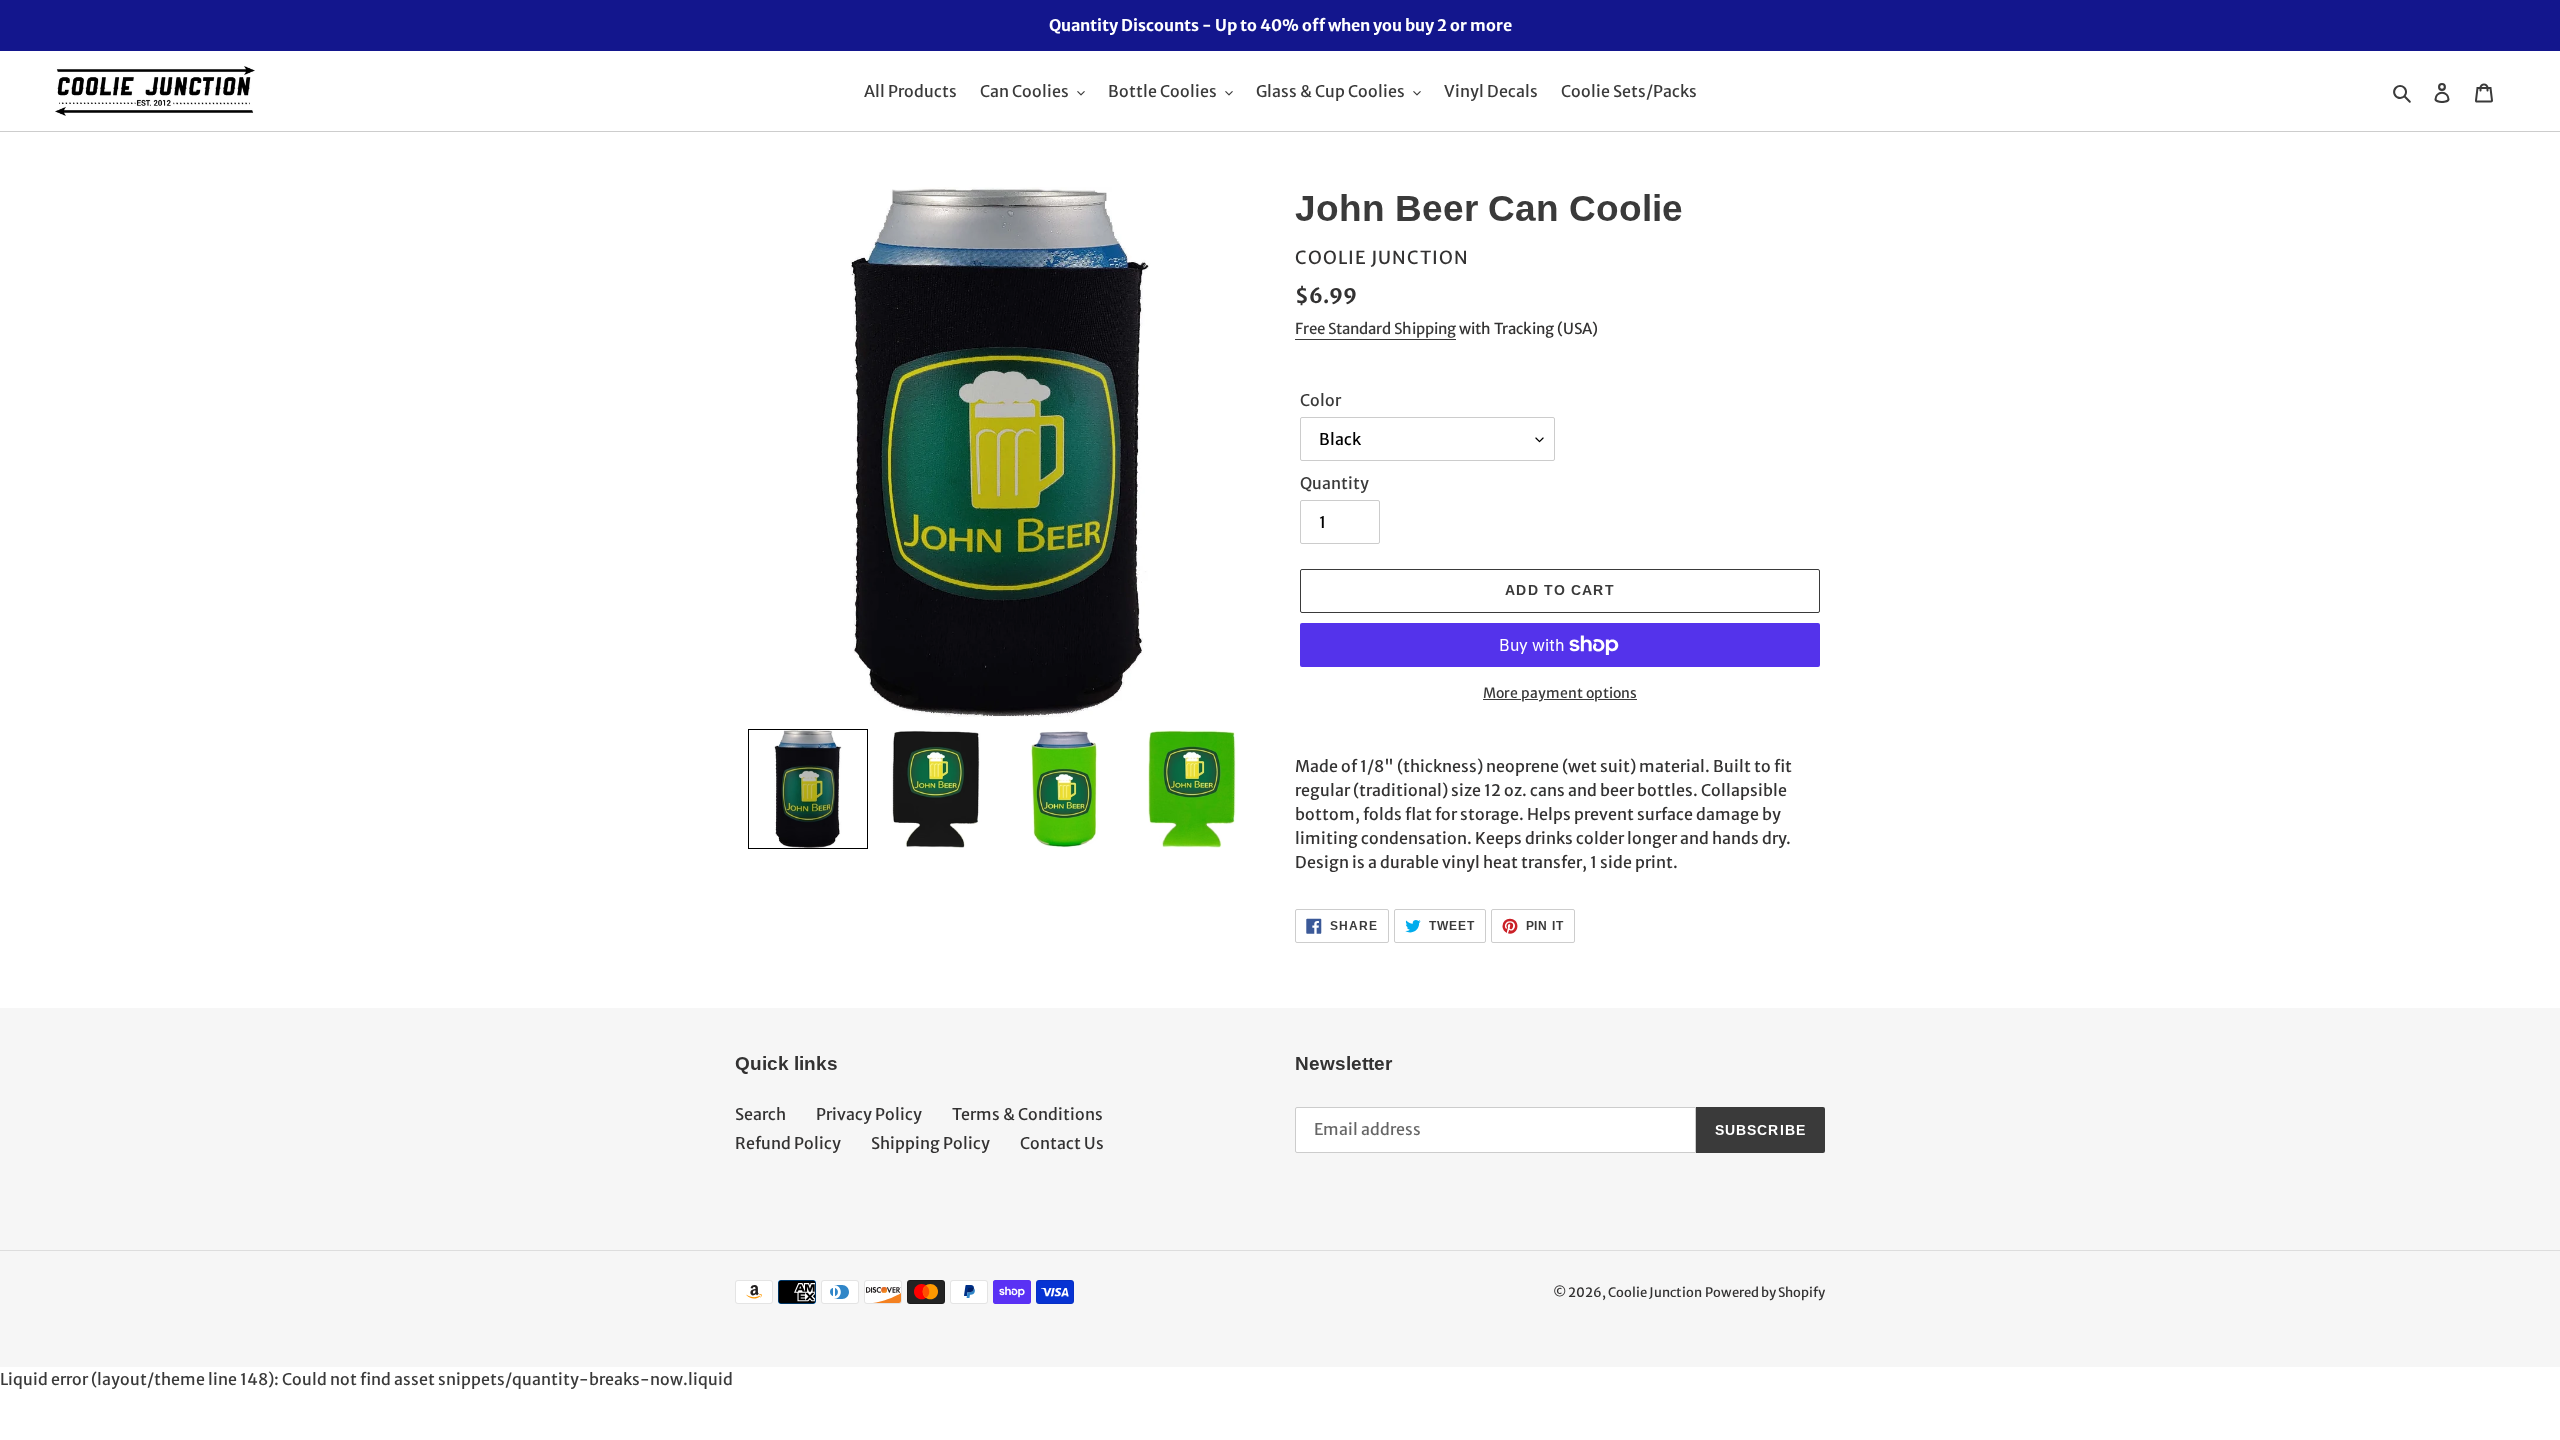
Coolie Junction (1655, 1292)
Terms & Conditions (1027, 1114)
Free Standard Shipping (1375, 328)
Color (1320, 400)
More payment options (1560, 693)
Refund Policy (788, 1143)
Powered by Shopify (1765, 1292)
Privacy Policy (869, 1114)
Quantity (1334, 483)
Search (760, 1114)
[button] (808, 789)
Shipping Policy (930, 1143)
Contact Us (1062, 1143)
